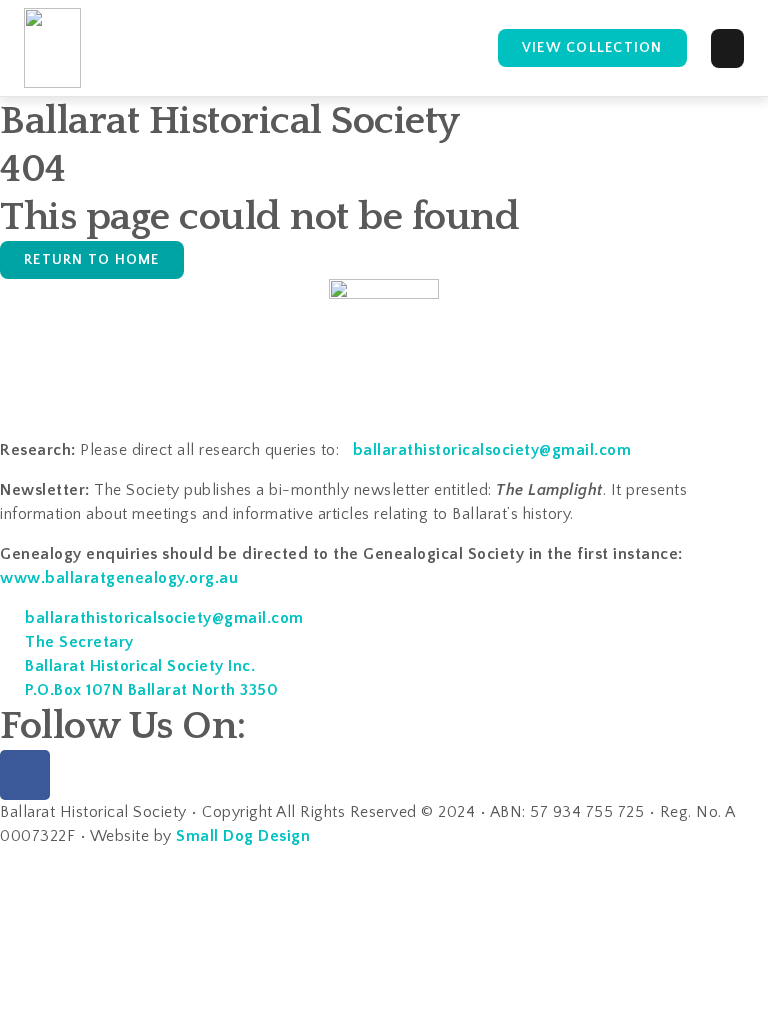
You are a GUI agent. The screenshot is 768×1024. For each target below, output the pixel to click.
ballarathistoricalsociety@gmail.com (492, 450)
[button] (728, 48)
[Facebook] (25, 775)
